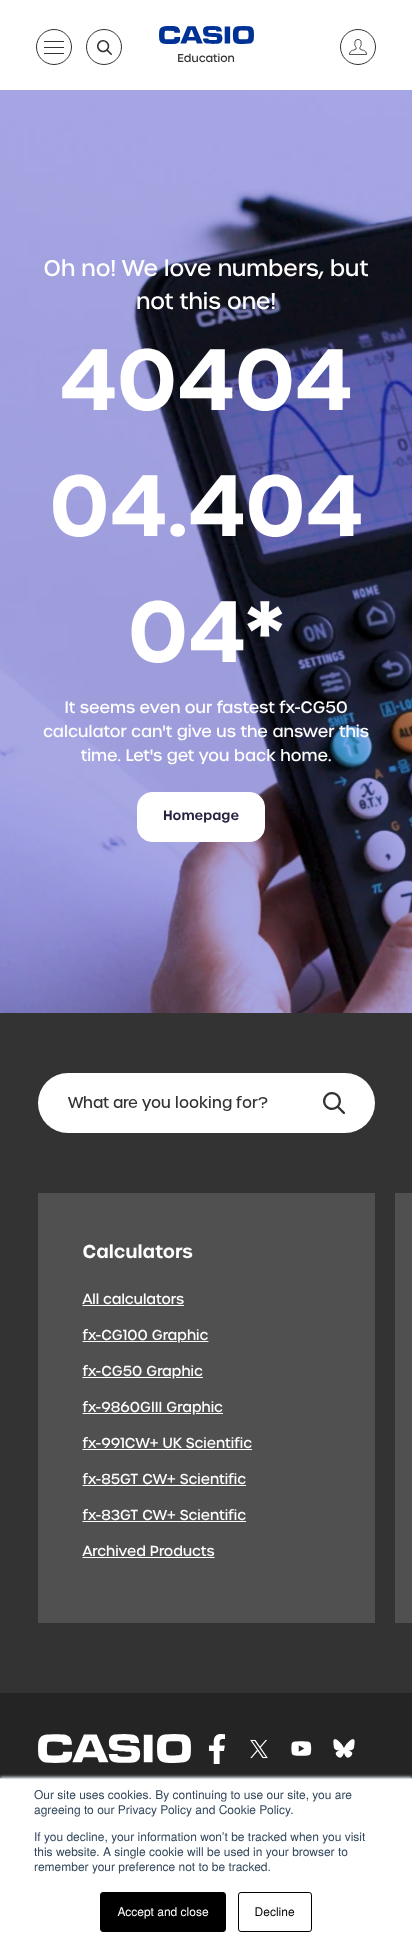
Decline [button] (275, 1911)
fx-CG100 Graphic (146, 1336)
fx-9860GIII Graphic (153, 1408)
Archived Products (149, 1552)
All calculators (134, 1300)
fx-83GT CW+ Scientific (165, 1516)
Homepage (201, 816)
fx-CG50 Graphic (143, 1372)
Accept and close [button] (162, 1911)
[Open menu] (54, 51)
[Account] (350, 47)
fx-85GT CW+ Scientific (165, 1480)
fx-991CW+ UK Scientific (168, 1444)
